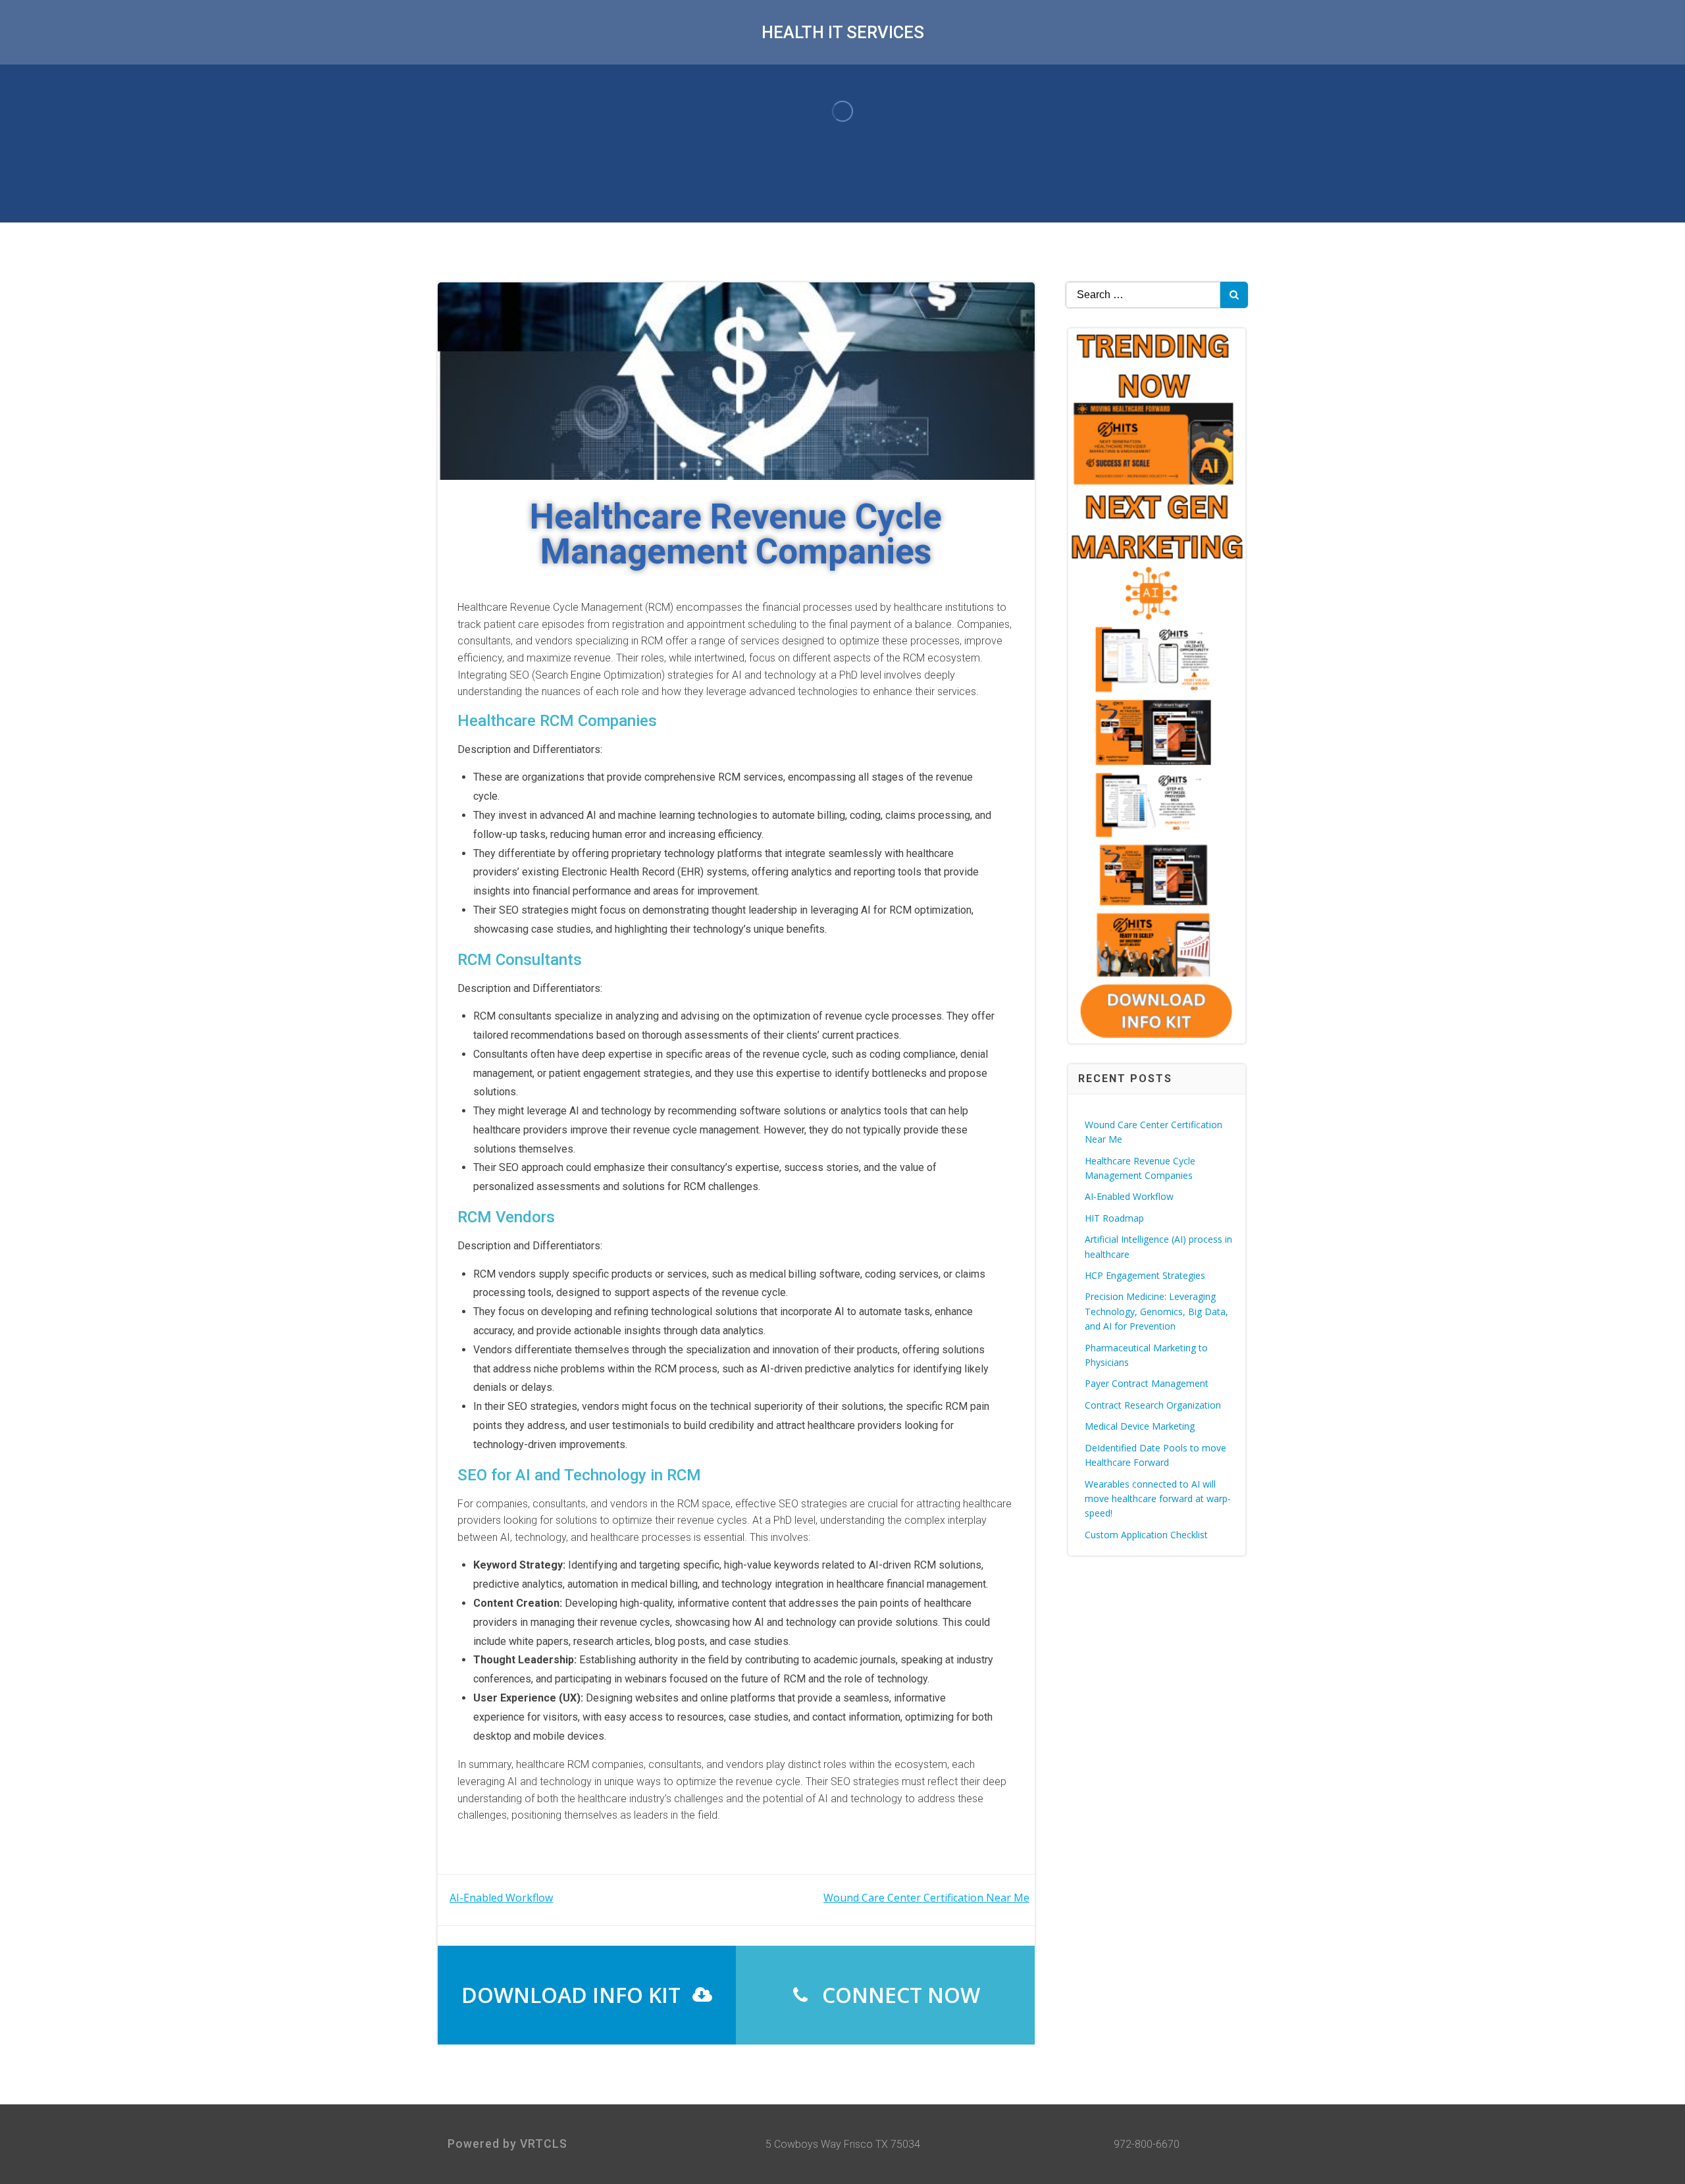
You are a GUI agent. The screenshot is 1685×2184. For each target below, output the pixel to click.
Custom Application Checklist (1146, 1535)
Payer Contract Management (1147, 1383)
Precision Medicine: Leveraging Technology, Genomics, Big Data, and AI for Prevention (1156, 1311)
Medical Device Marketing (1140, 1426)
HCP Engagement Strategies (1145, 1275)
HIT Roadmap (1114, 1218)
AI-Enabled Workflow (1129, 1196)
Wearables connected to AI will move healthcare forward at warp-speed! (1158, 1499)
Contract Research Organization (1153, 1405)
